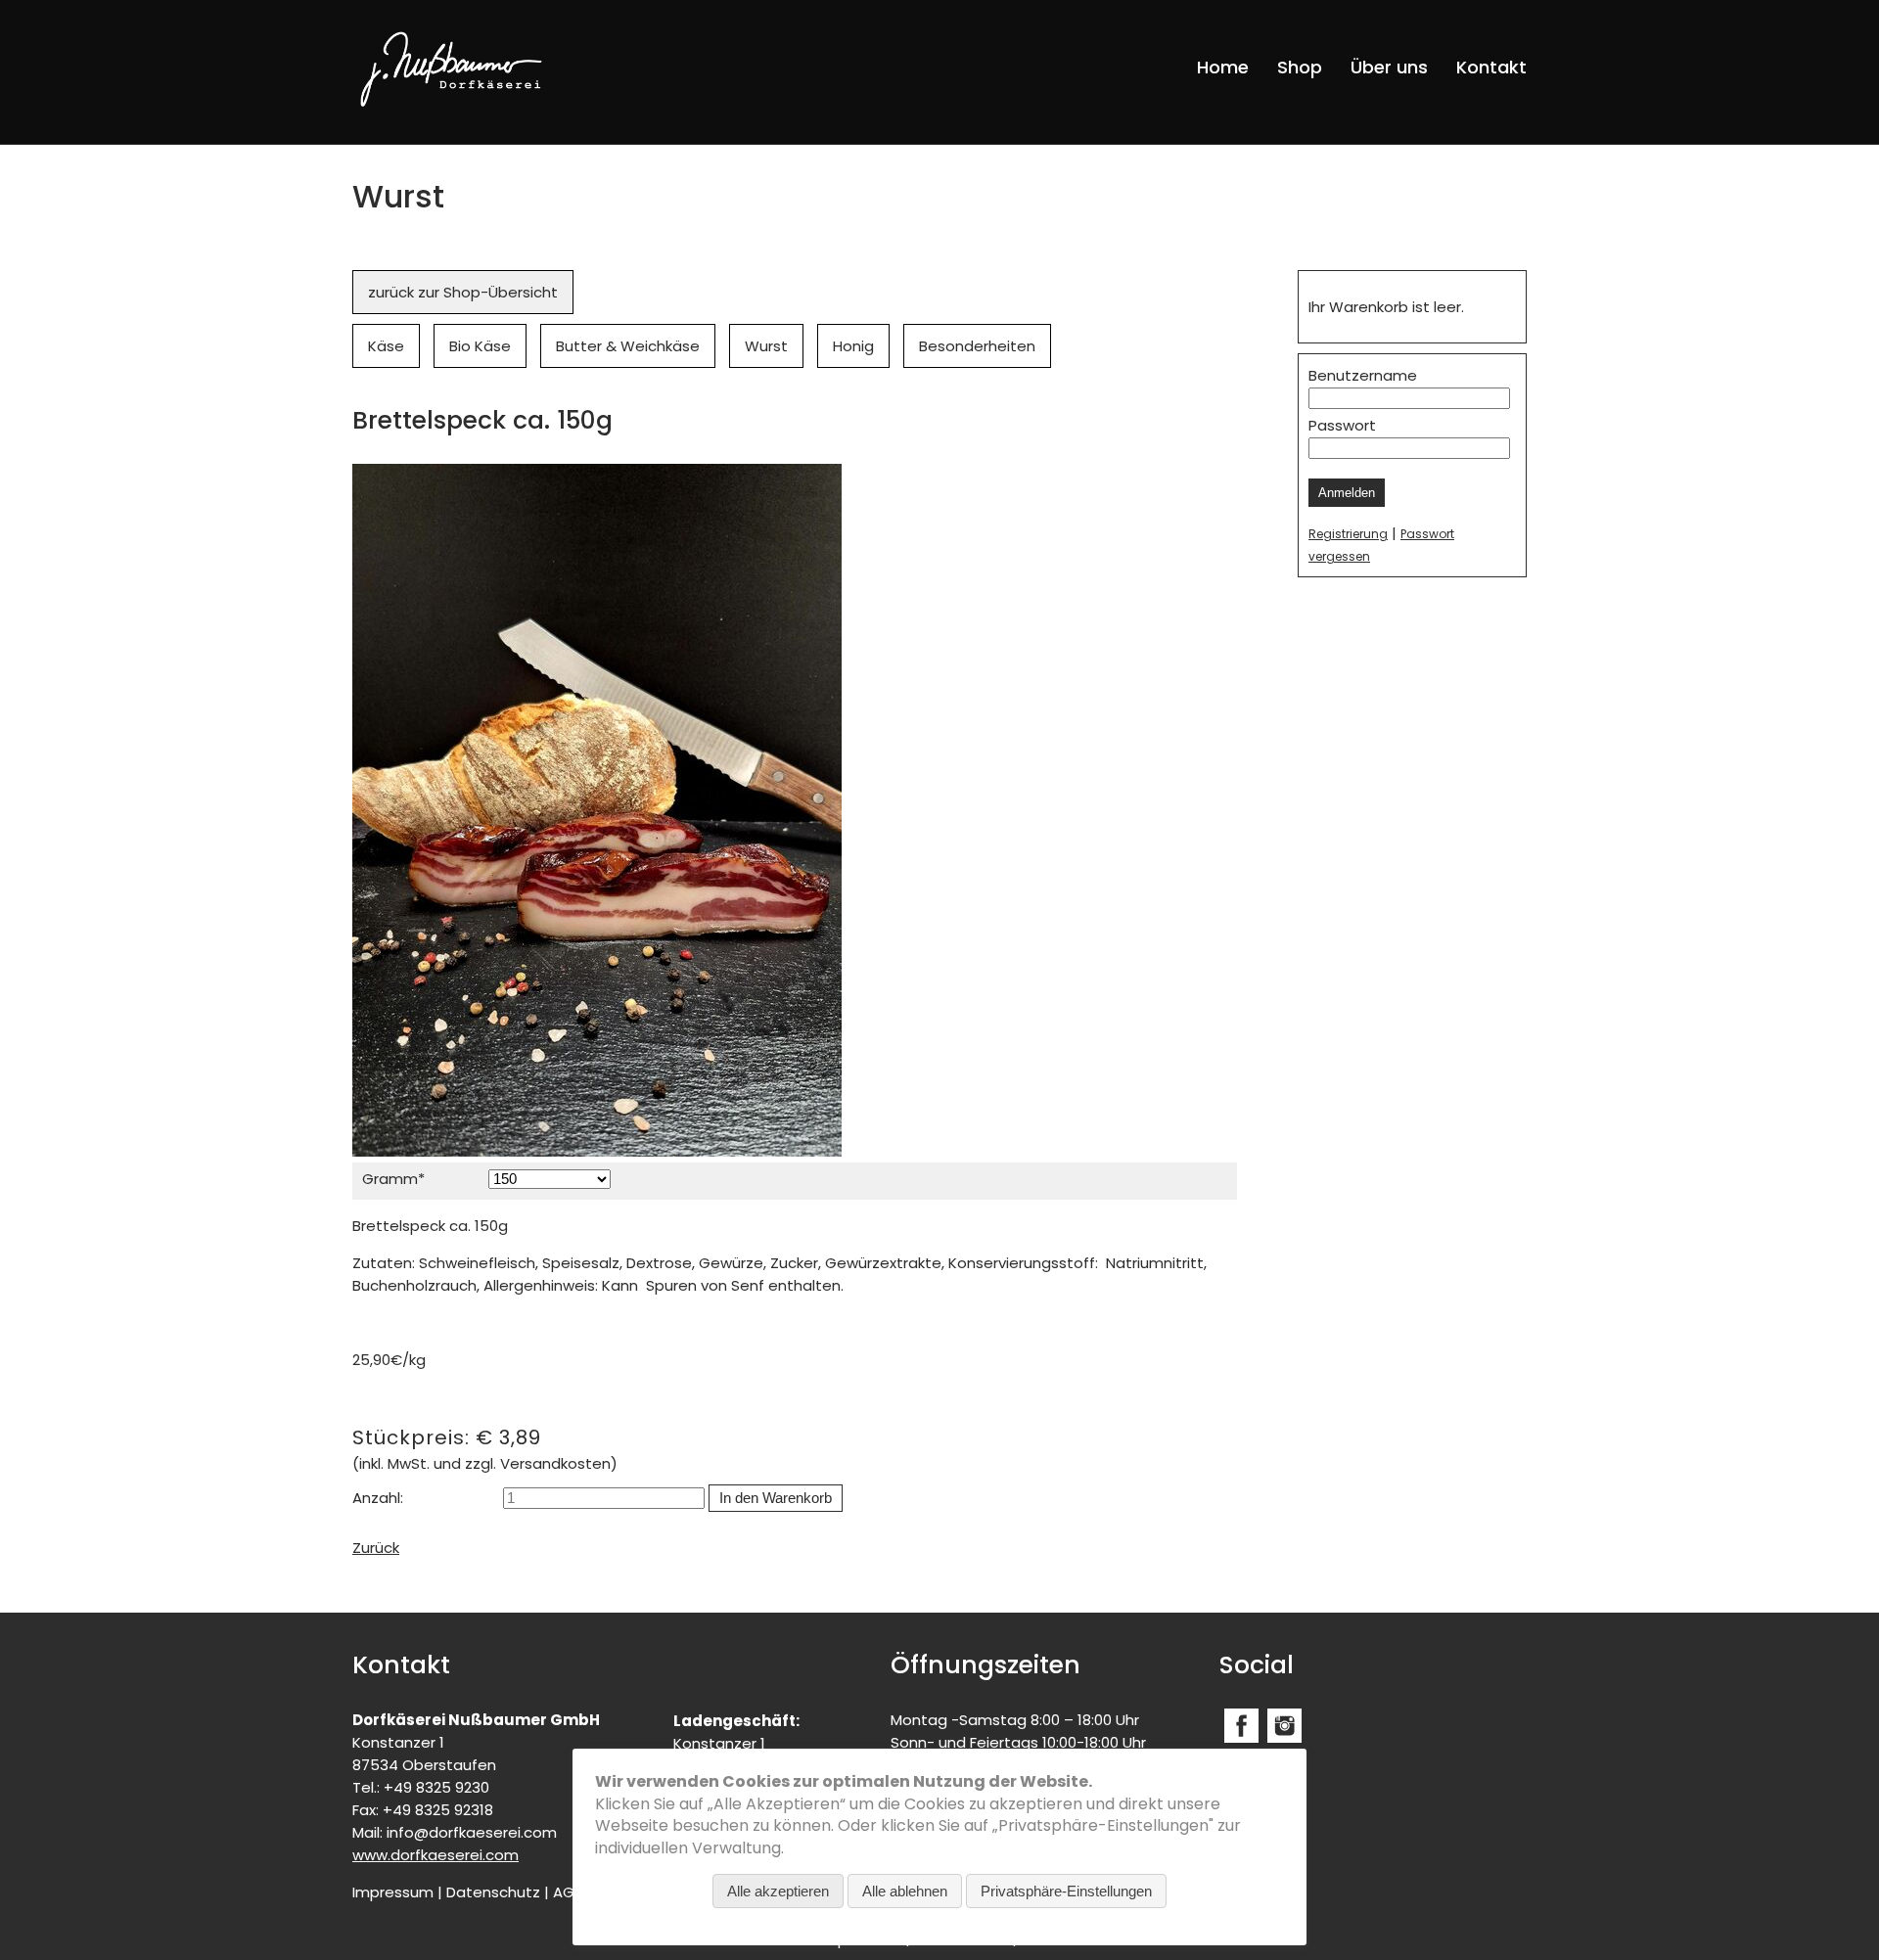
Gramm (398, 1178)
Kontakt (1491, 67)
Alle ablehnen (905, 1891)
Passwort (1342, 425)
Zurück (376, 1548)
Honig (853, 346)
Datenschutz (493, 1892)
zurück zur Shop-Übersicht (463, 292)
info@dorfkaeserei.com (472, 1832)
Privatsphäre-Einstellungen (1066, 1891)
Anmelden (1347, 493)
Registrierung (1348, 534)
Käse (386, 346)
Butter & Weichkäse (628, 346)
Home (1223, 67)
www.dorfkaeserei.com (435, 1855)
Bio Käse (480, 346)
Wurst (766, 346)
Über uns (1389, 67)
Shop (1300, 67)
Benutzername (1363, 375)
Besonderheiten (977, 346)
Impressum (393, 1892)
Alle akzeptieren (778, 1891)
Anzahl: (378, 1498)
